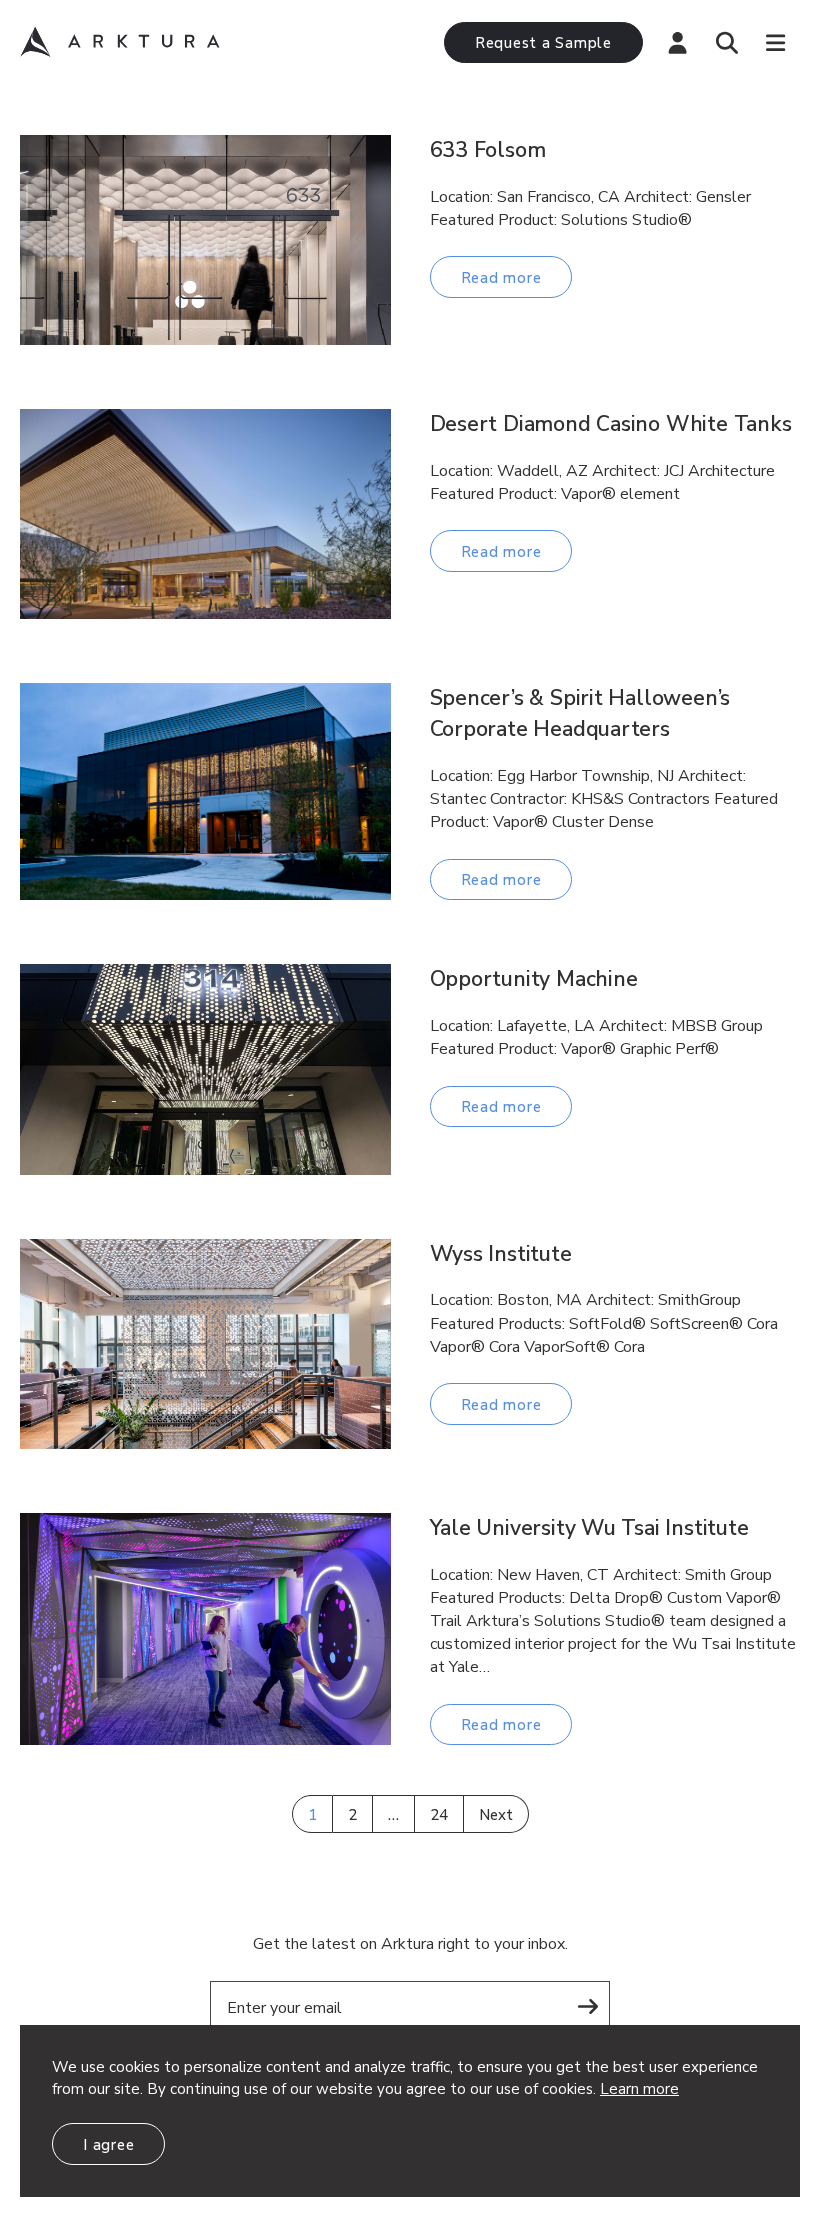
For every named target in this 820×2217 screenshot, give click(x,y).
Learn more (639, 2089)
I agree (108, 2145)
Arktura (120, 42)
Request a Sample (543, 43)
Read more (501, 278)
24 (439, 1815)
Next (496, 1815)
